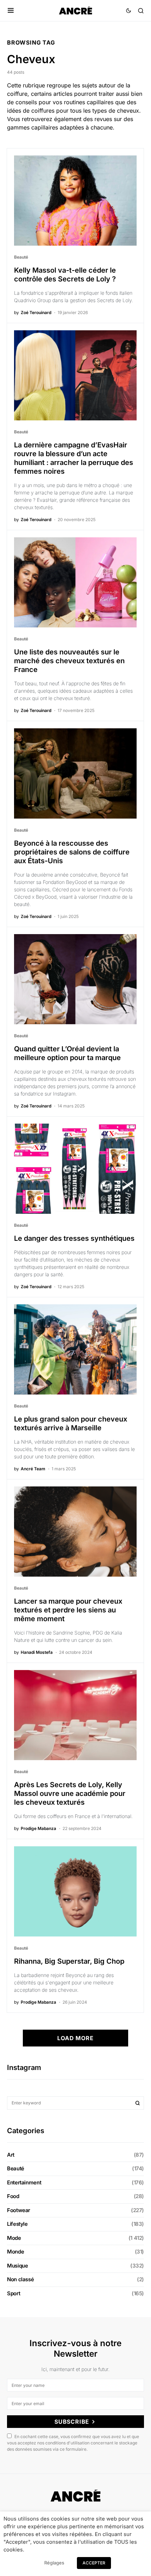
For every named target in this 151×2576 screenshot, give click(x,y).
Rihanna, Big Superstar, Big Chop (69, 1961)
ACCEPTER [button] (94, 2563)
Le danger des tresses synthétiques (74, 1238)
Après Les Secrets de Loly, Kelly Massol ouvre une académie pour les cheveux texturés (70, 1793)
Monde (15, 2252)
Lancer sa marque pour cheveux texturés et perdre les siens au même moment (68, 1610)
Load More (75, 2038)
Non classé (20, 2279)
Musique (17, 2266)
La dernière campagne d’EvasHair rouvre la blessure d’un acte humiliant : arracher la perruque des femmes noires (74, 458)
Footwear (19, 2210)
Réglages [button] (54, 2563)
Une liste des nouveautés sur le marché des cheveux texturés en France (69, 661)
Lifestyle (17, 2224)
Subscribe (72, 2422)
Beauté (21, 257)
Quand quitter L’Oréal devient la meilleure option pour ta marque (67, 1053)
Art (11, 2155)
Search (138, 2103)
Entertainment (24, 2182)
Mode (14, 2238)
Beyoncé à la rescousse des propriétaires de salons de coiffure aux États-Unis (72, 852)
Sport (14, 2293)
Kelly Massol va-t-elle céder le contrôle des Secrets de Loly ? (65, 275)
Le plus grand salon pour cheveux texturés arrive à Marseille (71, 1423)
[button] (11, 11)
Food (13, 2196)
